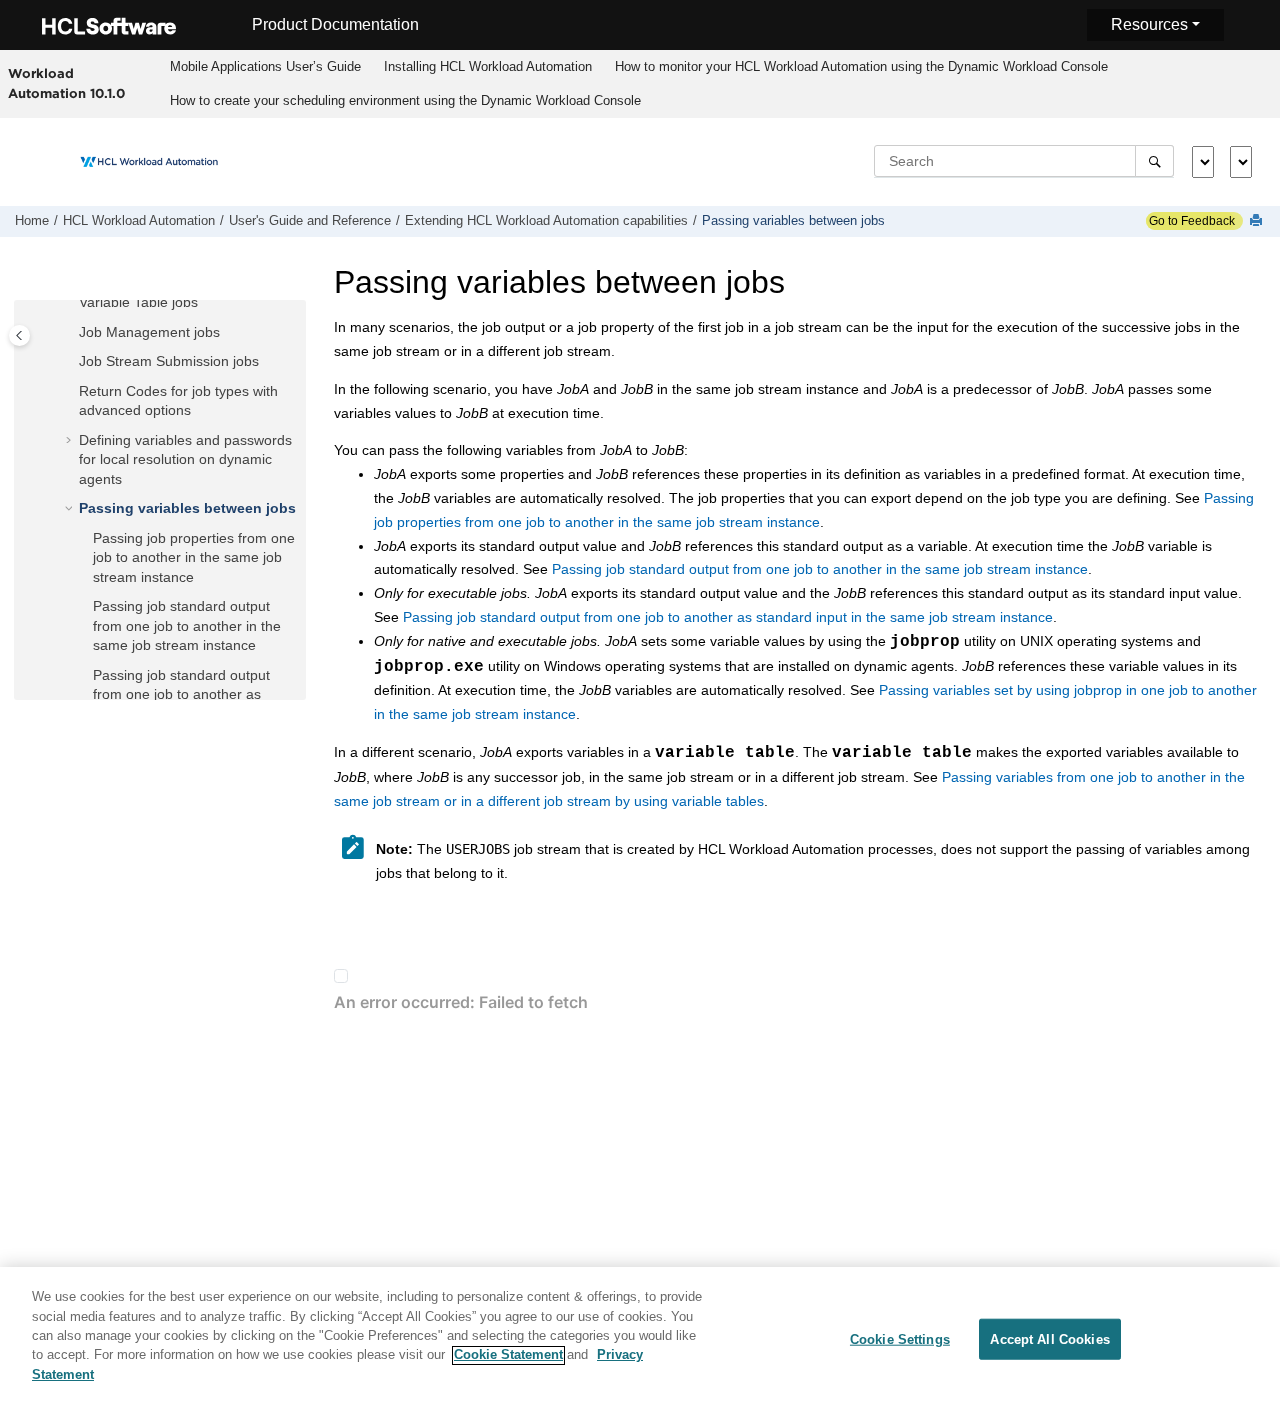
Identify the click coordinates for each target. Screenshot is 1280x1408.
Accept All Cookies (1049, 1338)
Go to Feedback (1190, 221)
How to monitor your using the (861, 66)
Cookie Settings (900, 1338)
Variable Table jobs (138, 302)
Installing (488, 66)
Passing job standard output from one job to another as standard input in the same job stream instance (728, 617)
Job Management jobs (149, 332)
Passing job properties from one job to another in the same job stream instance (194, 557)
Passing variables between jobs (793, 221)
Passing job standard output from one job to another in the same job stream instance (187, 625)
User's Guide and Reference (310, 221)
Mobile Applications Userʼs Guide (265, 66)
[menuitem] (265, 67)
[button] (71, 303)
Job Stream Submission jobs (169, 361)
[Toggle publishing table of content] (19, 335)
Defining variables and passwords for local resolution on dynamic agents (185, 459)
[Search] (1154, 161)
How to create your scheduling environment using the (405, 100)
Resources (1149, 24)
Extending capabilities (546, 221)
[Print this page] (1258, 221)
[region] (640, 1337)
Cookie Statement (508, 1355)
